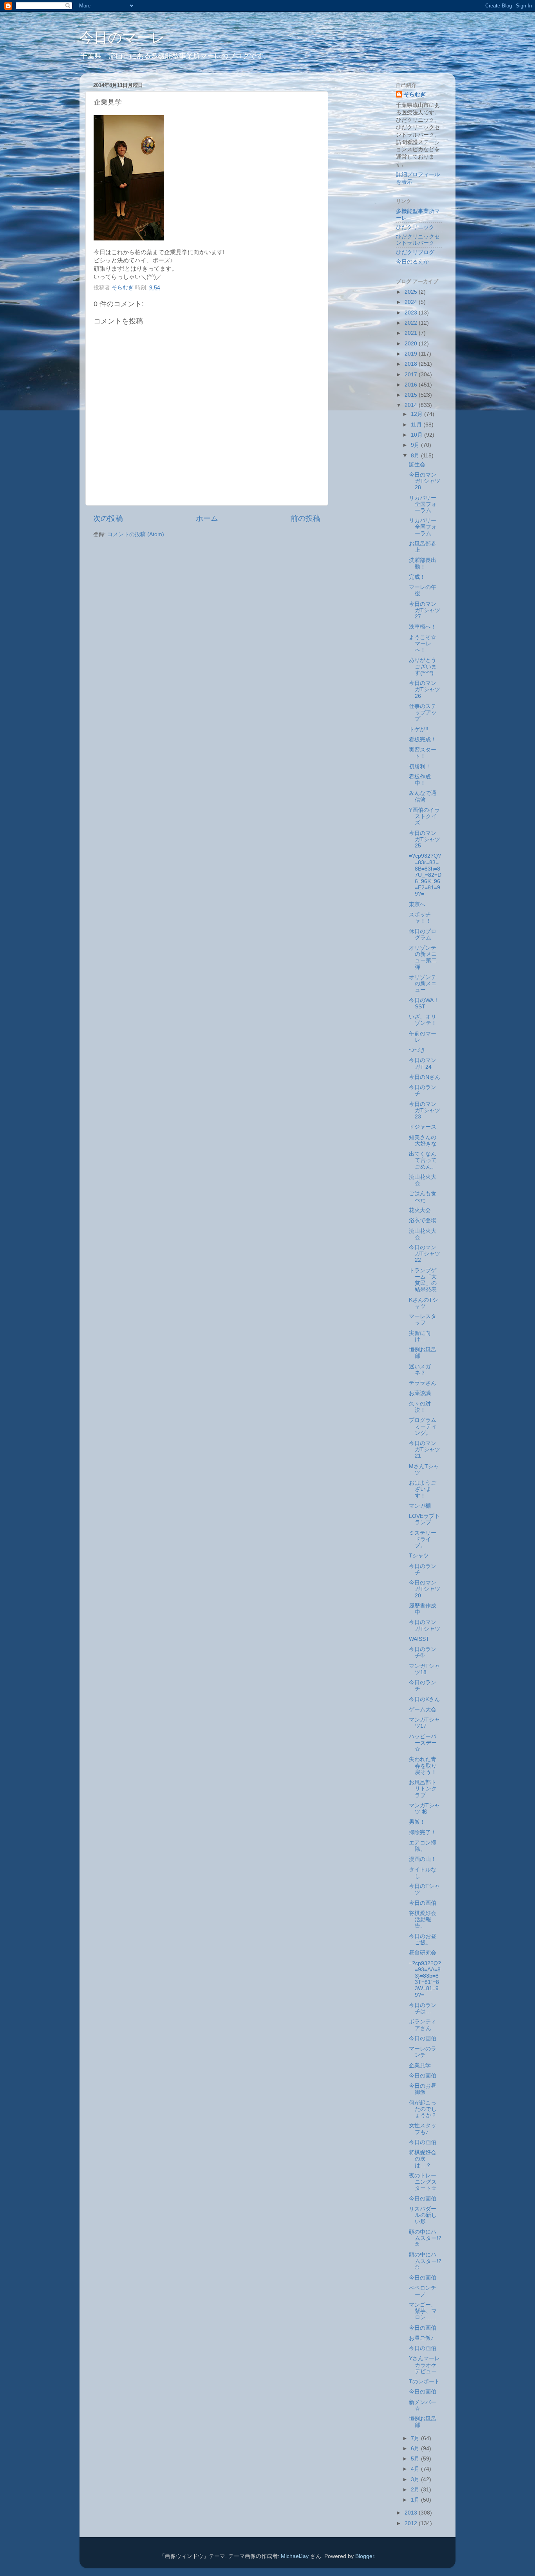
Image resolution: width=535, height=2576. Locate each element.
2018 (412, 364)
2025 (412, 292)
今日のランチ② (423, 1652)
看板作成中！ (420, 780)
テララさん (423, 1383)
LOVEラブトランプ (424, 1519)
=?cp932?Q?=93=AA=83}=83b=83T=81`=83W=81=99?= (425, 1979)
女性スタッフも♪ (423, 2129)
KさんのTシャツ (423, 1303)
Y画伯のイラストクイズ (424, 816)
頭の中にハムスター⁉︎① (425, 2261)
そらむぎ (415, 95)
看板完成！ (423, 740)
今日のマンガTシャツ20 (425, 1589)
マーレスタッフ (423, 1320)
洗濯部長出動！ (423, 563)
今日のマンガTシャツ (425, 1625)
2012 (412, 2523)
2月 (416, 2490)
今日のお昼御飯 (423, 2089)
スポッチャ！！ (420, 918)
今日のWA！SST (424, 1003)
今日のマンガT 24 (423, 1063)
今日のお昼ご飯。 (423, 1939)
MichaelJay (295, 2556)
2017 (412, 375)
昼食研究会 (423, 1953)
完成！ (417, 577)
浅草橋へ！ (423, 627)
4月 (416, 2469)
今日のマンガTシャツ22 (425, 1254)
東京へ (417, 904)
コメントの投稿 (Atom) (136, 534)
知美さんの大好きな (423, 1141)
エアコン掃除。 (423, 1846)
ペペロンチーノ (423, 2291)
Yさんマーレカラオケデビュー (424, 2365)
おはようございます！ (423, 1489)
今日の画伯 (423, 1903)
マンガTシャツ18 (424, 1669)
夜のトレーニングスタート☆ (423, 2182)
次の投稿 (108, 518)
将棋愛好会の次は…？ (423, 2159)
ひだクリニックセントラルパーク (418, 240)
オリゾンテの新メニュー (423, 984)
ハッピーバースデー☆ (423, 1743)
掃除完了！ (423, 1833)
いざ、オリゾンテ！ (423, 1020)
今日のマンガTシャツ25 (425, 839)
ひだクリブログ (415, 252)
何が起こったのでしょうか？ (423, 2109)
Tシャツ (419, 1556)
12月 (418, 414)
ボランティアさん (423, 2025)
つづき (417, 1050)
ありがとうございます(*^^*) (423, 666)
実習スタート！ (423, 753)
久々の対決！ (420, 1407)
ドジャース (423, 1127)
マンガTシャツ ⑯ (424, 1809)
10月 (418, 435)
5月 (416, 2459)
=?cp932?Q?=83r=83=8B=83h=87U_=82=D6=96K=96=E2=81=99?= (425, 875)
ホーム (207, 518)
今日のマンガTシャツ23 (425, 1110)
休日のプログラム (423, 935)
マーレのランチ (423, 2052)
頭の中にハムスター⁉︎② (425, 2238)
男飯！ (417, 1822)
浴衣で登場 (423, 1220)
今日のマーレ (122, 37)
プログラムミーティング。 (423, 1426)
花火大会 (420, 1210)
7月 (416, 2438)
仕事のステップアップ (423, 713)
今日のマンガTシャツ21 (425, 1450)
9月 (416, 445)
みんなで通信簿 (423, 796)
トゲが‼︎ (418, 729)
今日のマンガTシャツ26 (425, 689)
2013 (412, 2513)
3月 (416, 2479)
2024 (412, 302)
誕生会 (417, 465)
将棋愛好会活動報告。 (423, 1919)
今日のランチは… (423, 2008)
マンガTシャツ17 (424, 1723)
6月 (416, 2449)
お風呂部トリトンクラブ (423, 1789)
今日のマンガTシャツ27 (425, 610)
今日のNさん (425, 1077)
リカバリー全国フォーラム (423, 504)
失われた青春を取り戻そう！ (423, 1766)
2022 (412, 323)
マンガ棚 (420, 1506)
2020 (412, 344)
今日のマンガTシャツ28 (425, 481)
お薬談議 (420, 1393)
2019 (412, 354)
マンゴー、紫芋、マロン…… (423, 2311)
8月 (416, 456)
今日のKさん (424, 1699)
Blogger (365, 2556)
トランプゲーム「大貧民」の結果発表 (423, 1280)
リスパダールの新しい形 (423, 2215)
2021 (412, 333)
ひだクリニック (415, 227)
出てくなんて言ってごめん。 (423, 1160)
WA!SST (419, 1639)
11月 (417, 425)
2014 (412, 405)
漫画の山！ (423, 1859)
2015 (412, 395)
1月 (416, 2500)
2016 (412, 385)
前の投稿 (305, 518)
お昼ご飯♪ (421, 2338)
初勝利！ (420, 767)
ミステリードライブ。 (423, 1539)
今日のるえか (412, 262)
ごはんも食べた (423, 1197)
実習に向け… (420, 1336)
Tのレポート (424, 2382)
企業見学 (420, 2066)
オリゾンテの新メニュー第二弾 (423, 957)
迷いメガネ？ (420, 1370)
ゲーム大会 (423, 1710)
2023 (412, 313)
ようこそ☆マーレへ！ (423, 644)
